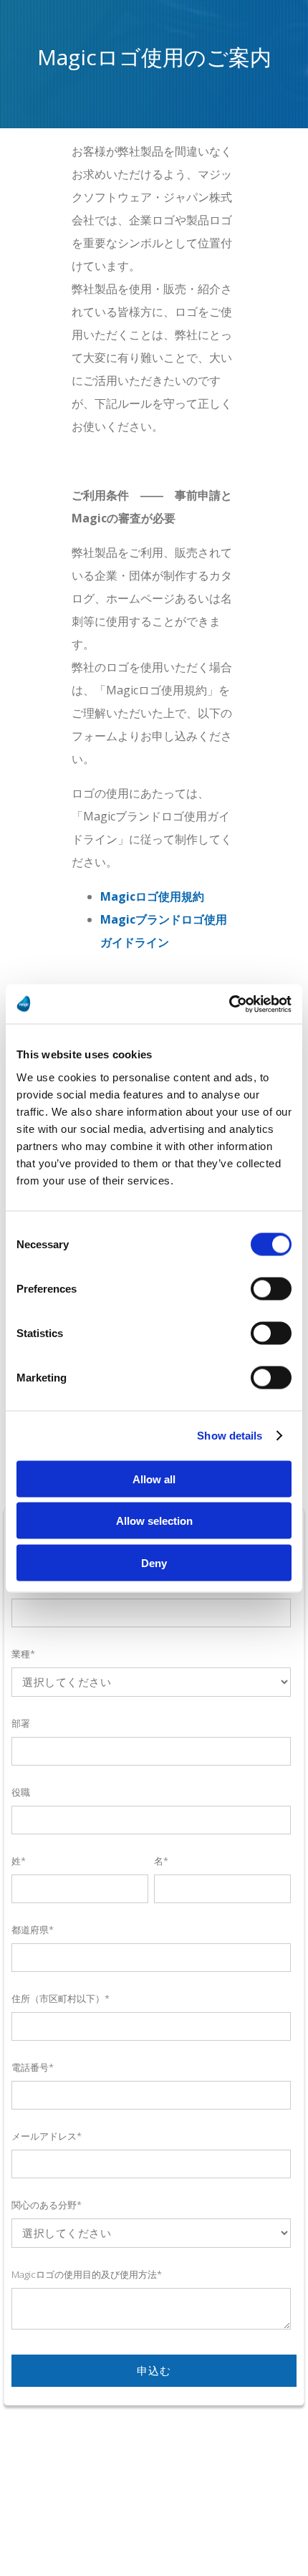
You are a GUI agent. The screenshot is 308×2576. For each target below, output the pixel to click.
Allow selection (154, 1521)
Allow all (154, 1479)
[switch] (271, 1288)
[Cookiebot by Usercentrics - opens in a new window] (229, 1004)
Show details (230, 1436)
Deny (154, 1562)
